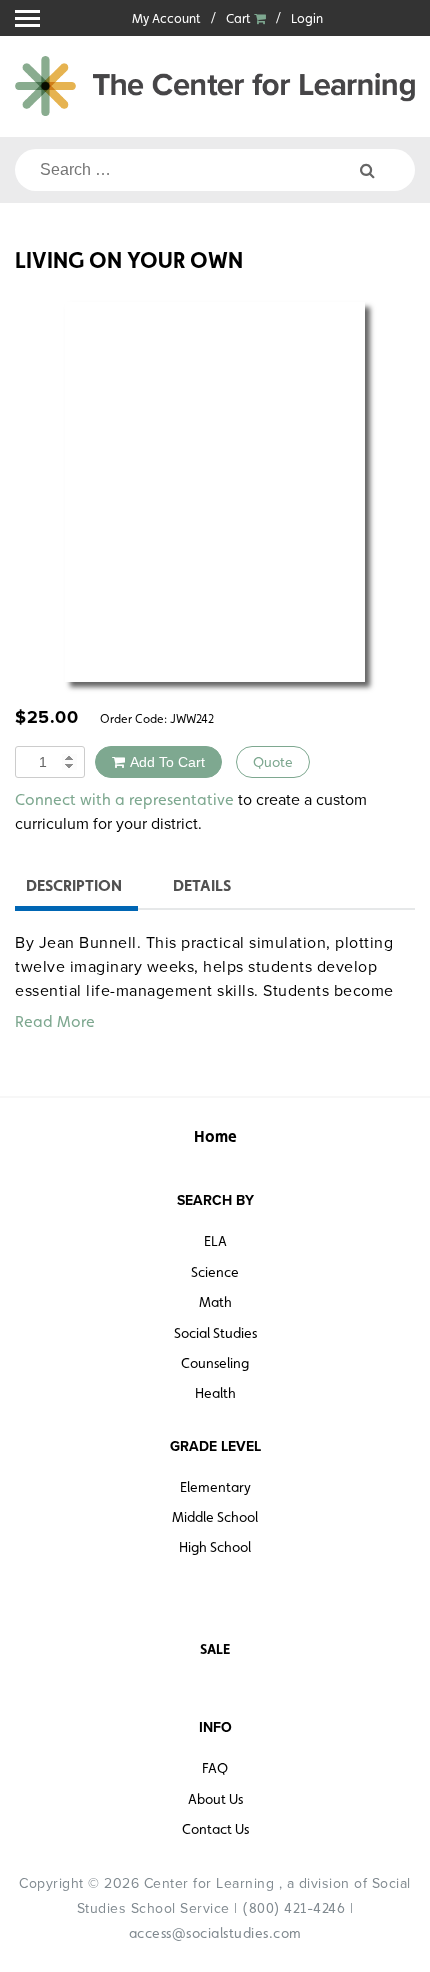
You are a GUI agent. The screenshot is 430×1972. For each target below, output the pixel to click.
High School (215, 1547)
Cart (240, 18)
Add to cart (167, 762)
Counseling (215, 1363)
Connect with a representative (124, 799)
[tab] (74, 888)
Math (215, 1302)
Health (215, 1393)
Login (307, 18)
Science (215, 1272)
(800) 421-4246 (293, 1908)
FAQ (215, 1768)
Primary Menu (27, 18)
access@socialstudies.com (215, 1933)
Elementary (215, 1487)
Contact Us (215, 1829)
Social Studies (215, 1333)
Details (202, 885)
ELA (215, 1241)
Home (215, 1136)
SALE (215, 1649)
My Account (166, 18)
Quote (273, 762)
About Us (215, 1799)
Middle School (215, 1517)
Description (74, 885)
